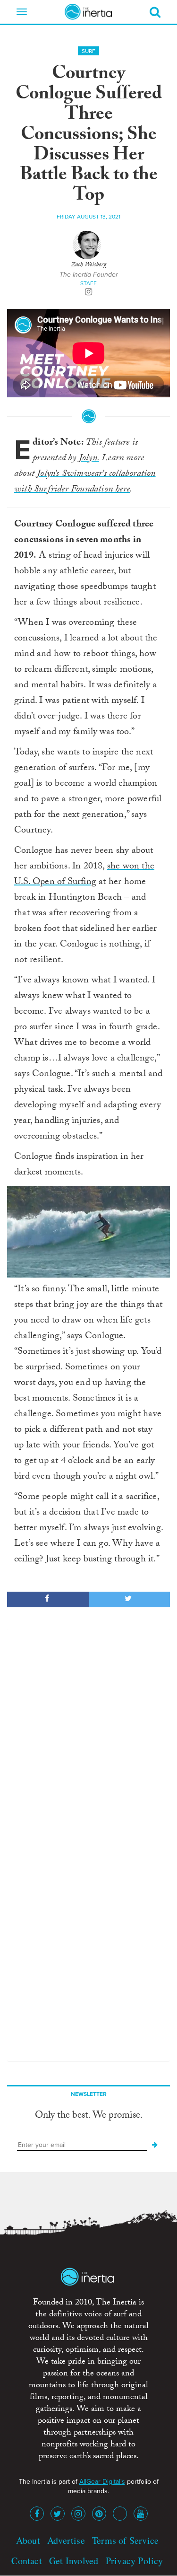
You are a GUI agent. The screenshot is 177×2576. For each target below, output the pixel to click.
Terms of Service (125, 2540)
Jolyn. (89, 459)
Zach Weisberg (88, 265)
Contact (26, 2561)
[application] (88, 1232)
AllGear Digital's (102, 2482)
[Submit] (155, 2145)
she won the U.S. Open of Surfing (84, 875)
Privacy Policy (135, 2561)
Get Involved (74, 2561)
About (28, 2540)
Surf (88, 51)
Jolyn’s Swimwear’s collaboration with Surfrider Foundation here (85, 482)
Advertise (66, 2540)
